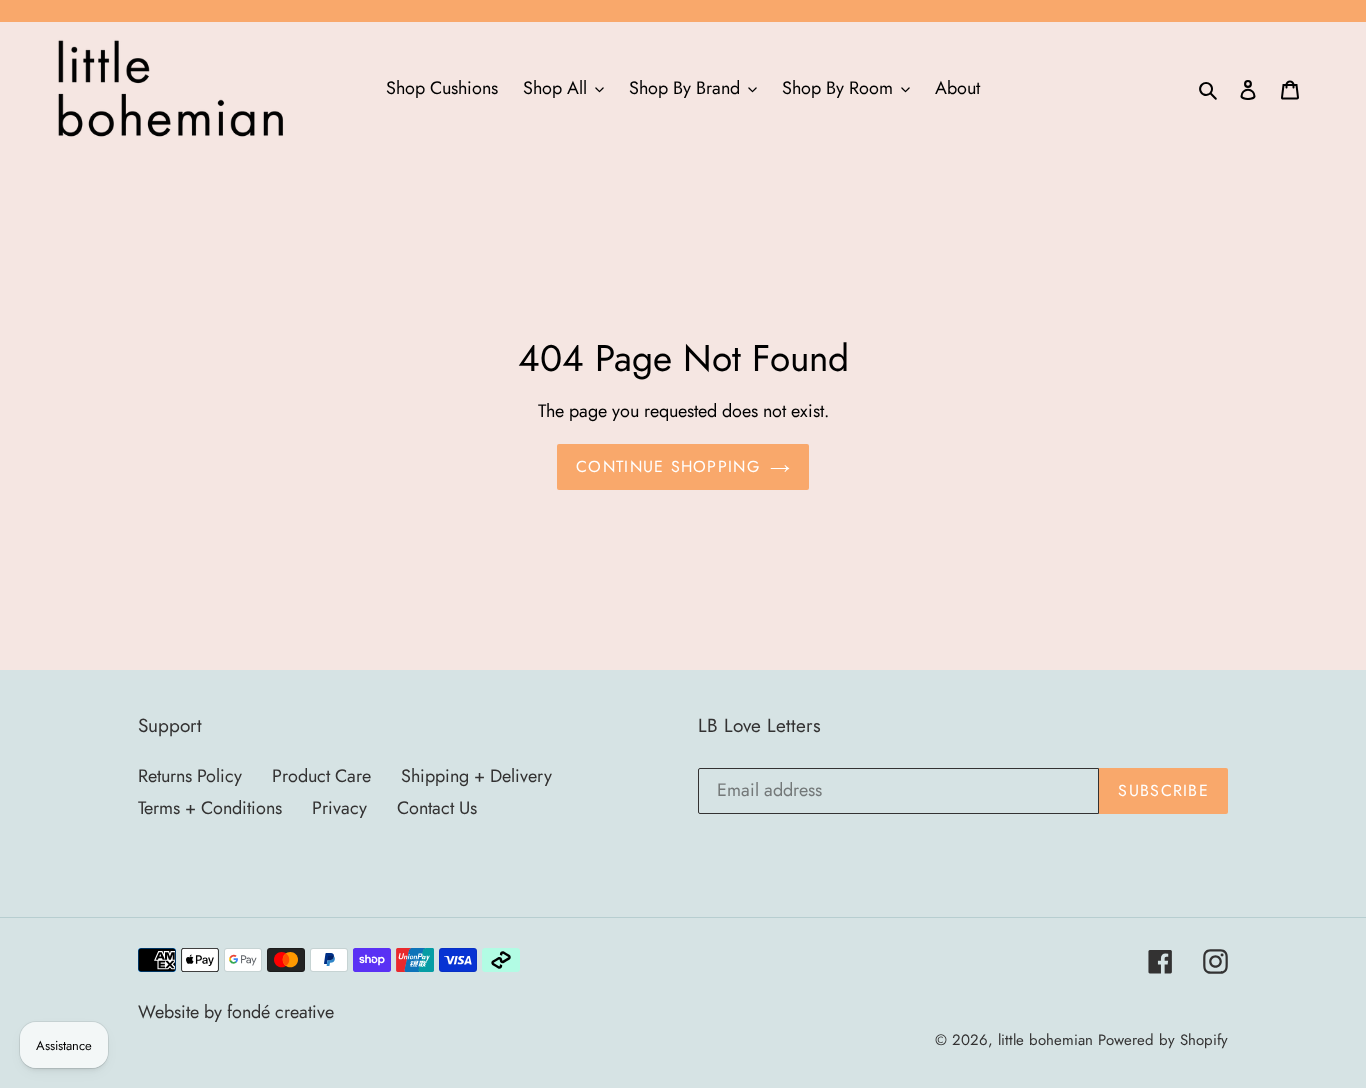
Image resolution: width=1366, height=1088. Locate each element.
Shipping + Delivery (476, 776)
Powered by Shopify (1163, 1040)
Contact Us (437, 808)
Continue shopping (668, 466)
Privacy (339, 808)
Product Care (321, 776)
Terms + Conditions (210, 808)
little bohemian (1045, 1040)
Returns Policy (190, 776)
